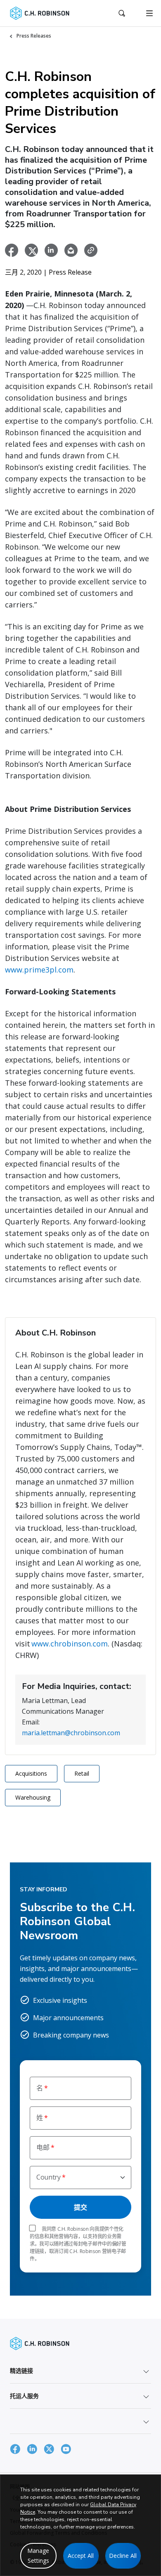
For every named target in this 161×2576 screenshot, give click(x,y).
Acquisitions (31, 1773)
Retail (82, 1773)
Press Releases (34, 36)
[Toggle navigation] (149, 13)
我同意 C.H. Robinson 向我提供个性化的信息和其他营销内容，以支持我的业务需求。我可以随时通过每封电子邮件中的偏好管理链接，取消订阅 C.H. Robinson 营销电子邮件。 (78, 2244)
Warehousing (33, 1797)
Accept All (81, 2556)
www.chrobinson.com (70, 1644)
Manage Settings (38, 2556)
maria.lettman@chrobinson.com (71, 1733)
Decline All (123, 2556)
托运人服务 (24, 2396)
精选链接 (21, 2371)
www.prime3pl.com (39, 970)
